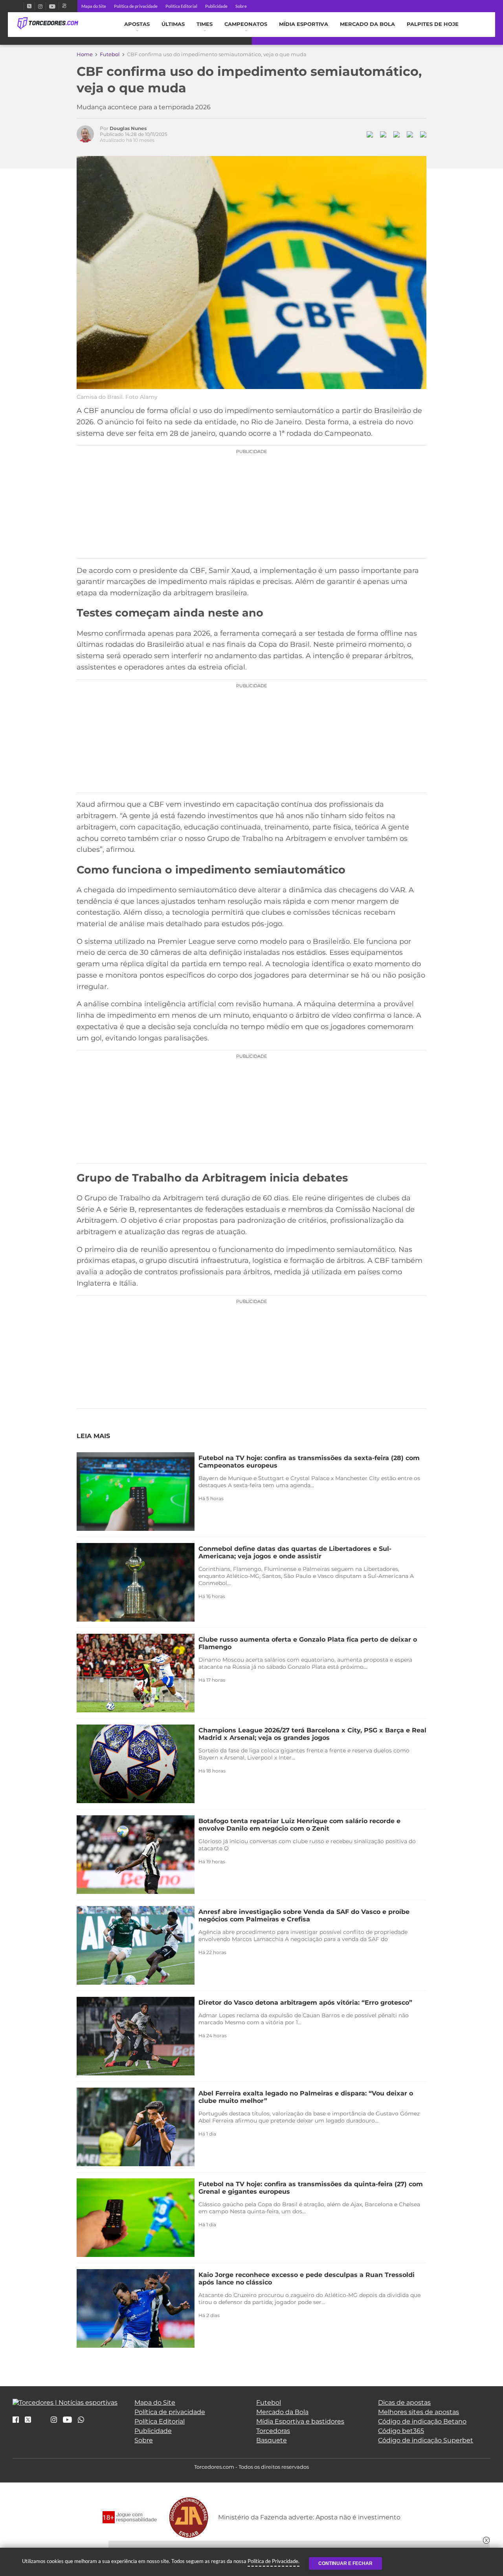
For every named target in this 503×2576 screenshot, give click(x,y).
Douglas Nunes (128, 128)
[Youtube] (52, 6)
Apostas (137, 24)
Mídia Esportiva (304, 24)
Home (85, 54)
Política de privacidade (136, 6)
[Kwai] (64, 6)
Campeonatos (246, 24)
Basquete (272, 2440)
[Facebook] (20, 6)
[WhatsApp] (81, 2420)
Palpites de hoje (433, 24)
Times (205, 24)
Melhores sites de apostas (419, 2412)
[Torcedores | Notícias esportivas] (48, 24)
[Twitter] (29, 6)
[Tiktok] (41, 2422)
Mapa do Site (94, 6)
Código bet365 (401, 2431)
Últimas (173, 24)
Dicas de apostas (404, 2403)
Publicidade (216, 6)
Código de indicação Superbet (426, 2440)
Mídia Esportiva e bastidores (300, 2421)
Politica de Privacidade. (274, 2561)
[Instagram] (40, 6)
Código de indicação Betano (422, 2421)
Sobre (241, 6)
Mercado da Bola (367, 24)
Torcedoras (273, 2431)
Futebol (110, 54)
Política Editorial (181, 6)
